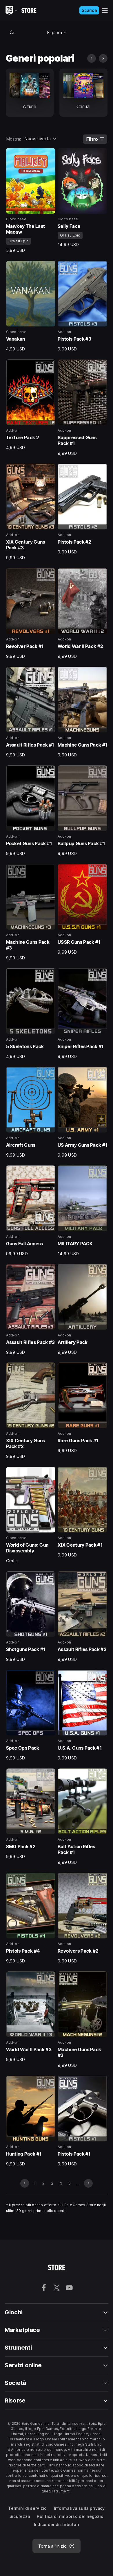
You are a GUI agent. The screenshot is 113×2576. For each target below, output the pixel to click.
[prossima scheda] (103, 58)
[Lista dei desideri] (49, 154)
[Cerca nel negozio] (12, 32)
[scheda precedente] (92, 58)
